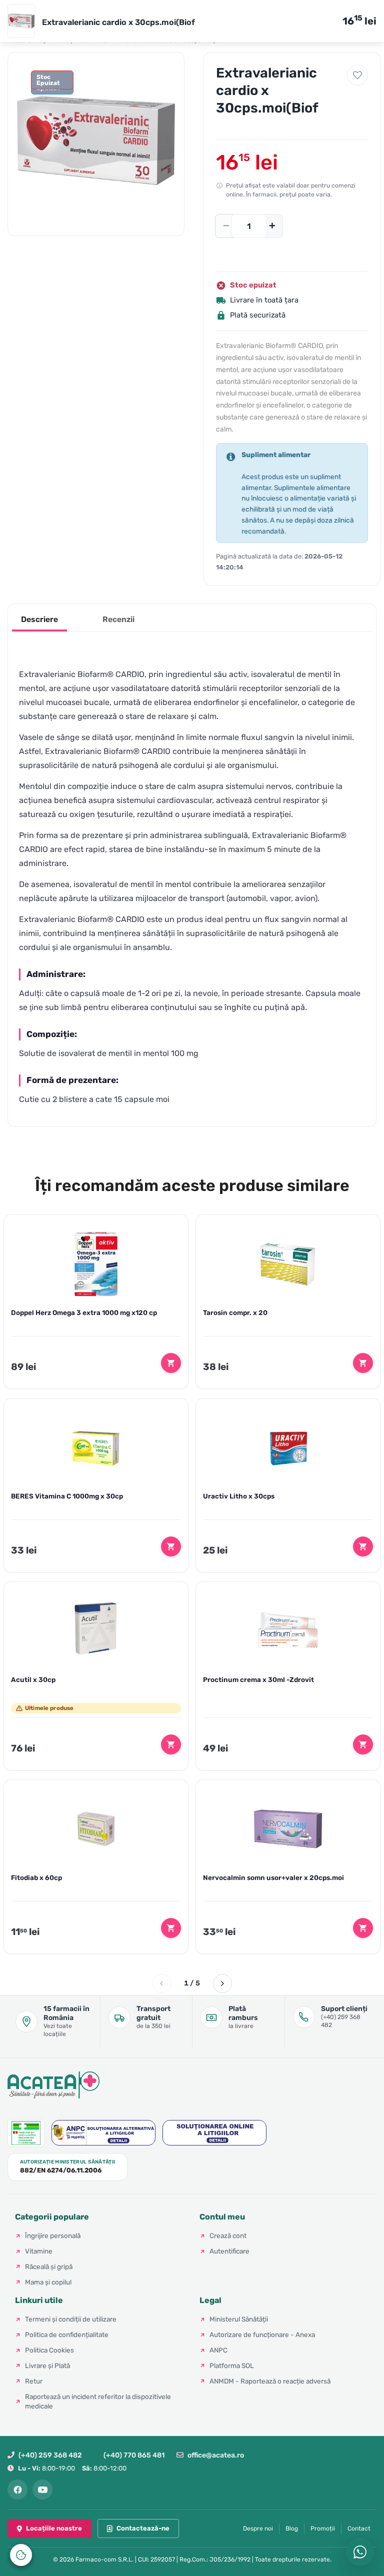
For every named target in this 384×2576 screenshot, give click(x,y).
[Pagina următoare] (222, 1983)
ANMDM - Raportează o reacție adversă (270, 2381)
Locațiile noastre (54, 2528)
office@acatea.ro (216, 2455)
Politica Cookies (49, 2350)
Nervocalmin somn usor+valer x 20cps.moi (273, 1877)
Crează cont (228, 2235)
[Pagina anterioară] (161, 1983)
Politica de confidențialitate (67, 2334)
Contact (359, 2528)
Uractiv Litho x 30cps (239, 1496)
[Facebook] (17, 2489)
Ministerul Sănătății (239, 2319)
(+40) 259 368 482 (50, 2455)
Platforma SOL (232, 2365)
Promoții (323, 2528)
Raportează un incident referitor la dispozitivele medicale (98, 2401)
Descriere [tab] (39, 619)
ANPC (218, 2350)
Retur (34, 2381)
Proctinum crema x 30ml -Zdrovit (258, 1679)
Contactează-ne (143, 2528)
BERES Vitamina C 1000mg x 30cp (67, 1496)
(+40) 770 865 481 (134, 2455)
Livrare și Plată (47, 2365)
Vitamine (39, 2251)
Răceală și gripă (49, 2266)
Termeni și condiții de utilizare (71, 2319)
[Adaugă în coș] (171, 1363)
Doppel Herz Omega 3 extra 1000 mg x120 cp (84, 1312)
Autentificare (229, 2251)
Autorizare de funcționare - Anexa (262, 2334)
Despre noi (258, 2528)
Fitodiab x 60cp (36, 1877)
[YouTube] (42, 2489)
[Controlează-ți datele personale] (21, 2555)
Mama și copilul (48, 2282)
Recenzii (118, 619)
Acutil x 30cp (33, 1679)
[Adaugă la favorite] (357, 75)
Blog (292, 2528)
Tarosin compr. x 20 (235, 1312)
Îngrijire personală (53, 2235)
